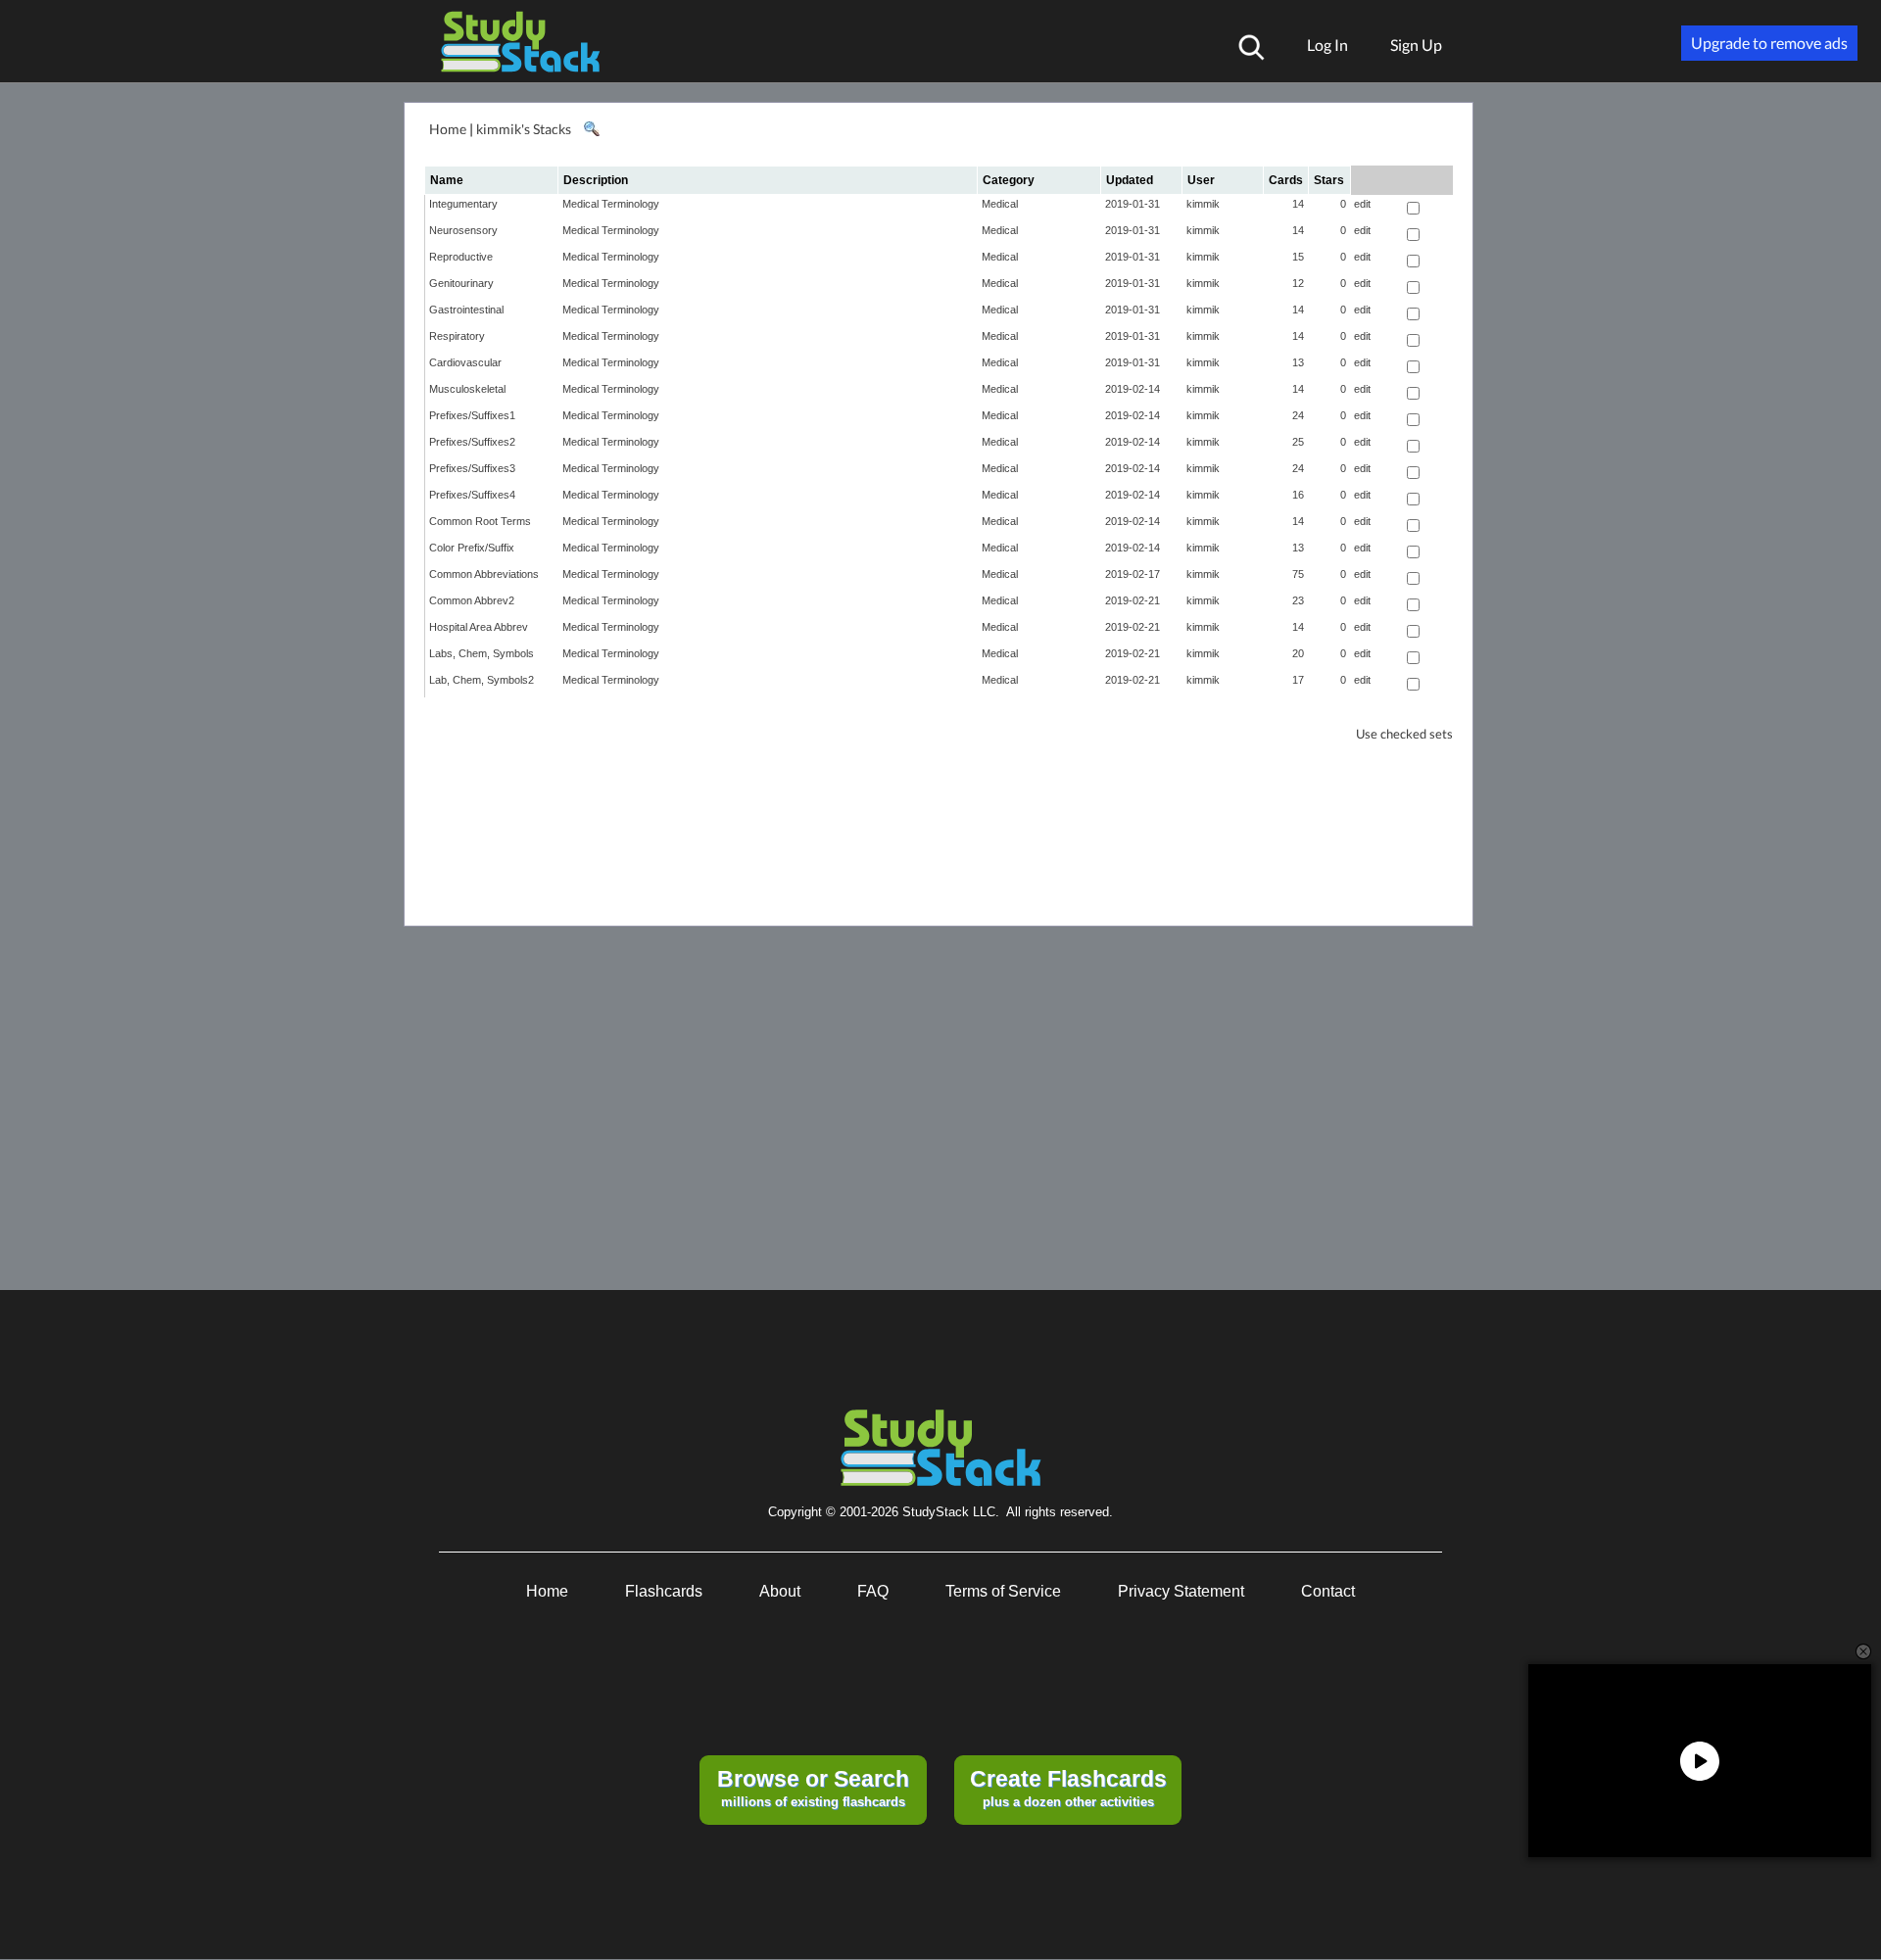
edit (1362, 204)
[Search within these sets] (591, 129)
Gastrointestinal (466, 310)
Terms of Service (1003, 1591)
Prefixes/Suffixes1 (472, 415)
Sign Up (1416, 45)
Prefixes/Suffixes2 (472, 442)
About (780, 1591)
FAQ (873, 1591)
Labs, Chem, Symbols (482, 653)
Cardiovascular (465, 362)
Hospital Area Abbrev (479, 627)
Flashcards (664, 1591)
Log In (1327, 45)
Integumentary (463, 204)
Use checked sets (1404, 734)
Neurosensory (463, 230)
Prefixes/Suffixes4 (472, 495)
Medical (1000, 204)
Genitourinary (461, 283)
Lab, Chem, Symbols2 (482, 680)
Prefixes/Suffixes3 (472, 468)
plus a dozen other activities (1068, 1788)
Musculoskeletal (467, 389)
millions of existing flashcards (813, 1788)
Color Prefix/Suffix (472, 548)
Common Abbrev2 (472, 600)
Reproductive (461, 257)
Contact (1328, 1591)
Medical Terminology (611, 204)
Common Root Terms (480, 521)
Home (448, 129)
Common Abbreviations (484, 574)
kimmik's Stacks (524, 129)
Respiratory (457, 336)
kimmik (1203, 204)
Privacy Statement (1181, 1591)
